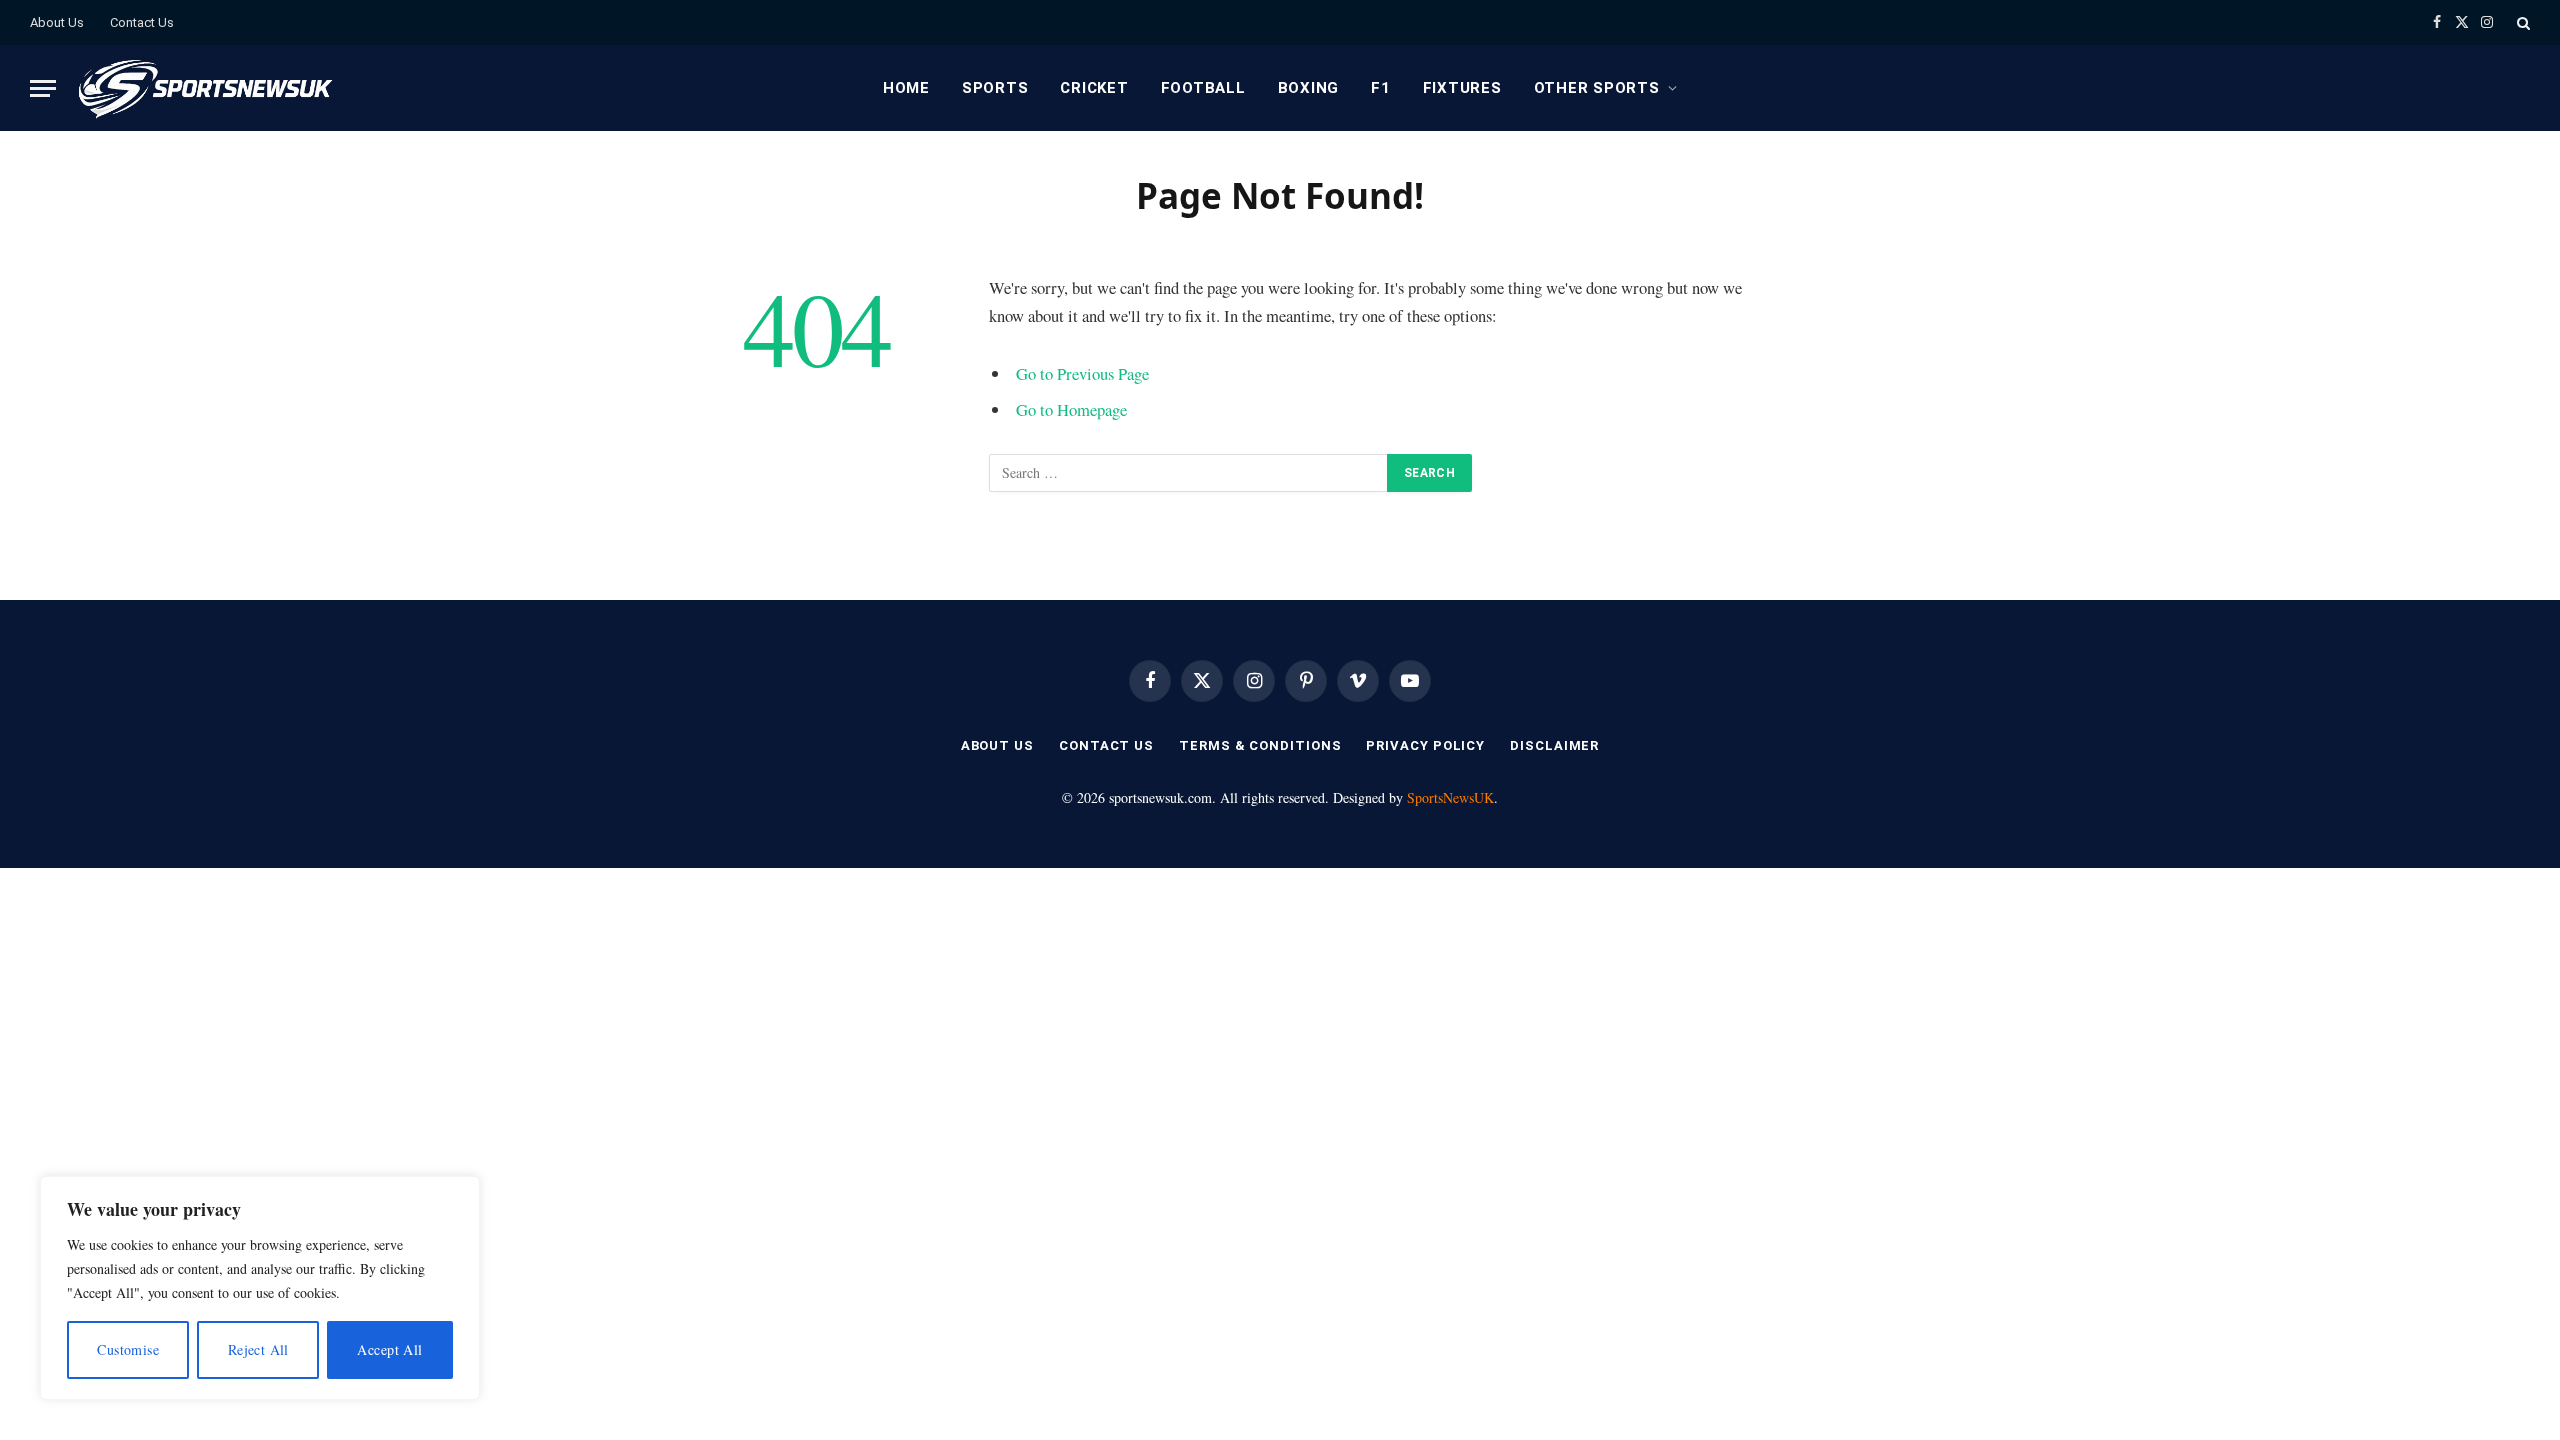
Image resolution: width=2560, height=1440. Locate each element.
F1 (1381, 88)
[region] (260, 1288)
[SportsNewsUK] (203, 88)
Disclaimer (1554, 745)
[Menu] (43, 88)
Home (906, 88)
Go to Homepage (1071, 409)
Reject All (258, 1349)
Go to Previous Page (1082, 373)
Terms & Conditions (1260, 745)
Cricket (1094, 88)
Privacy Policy (1425, 745)
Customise (128, 1349)
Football (1203, 88)
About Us (57, 22)
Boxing (1309, 88)
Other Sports (1597, 88)
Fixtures (1462, 88)
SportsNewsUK (1450, 797)
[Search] (2521, 22)
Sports (995, 88)
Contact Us (142, 22)
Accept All (389, 1349)
